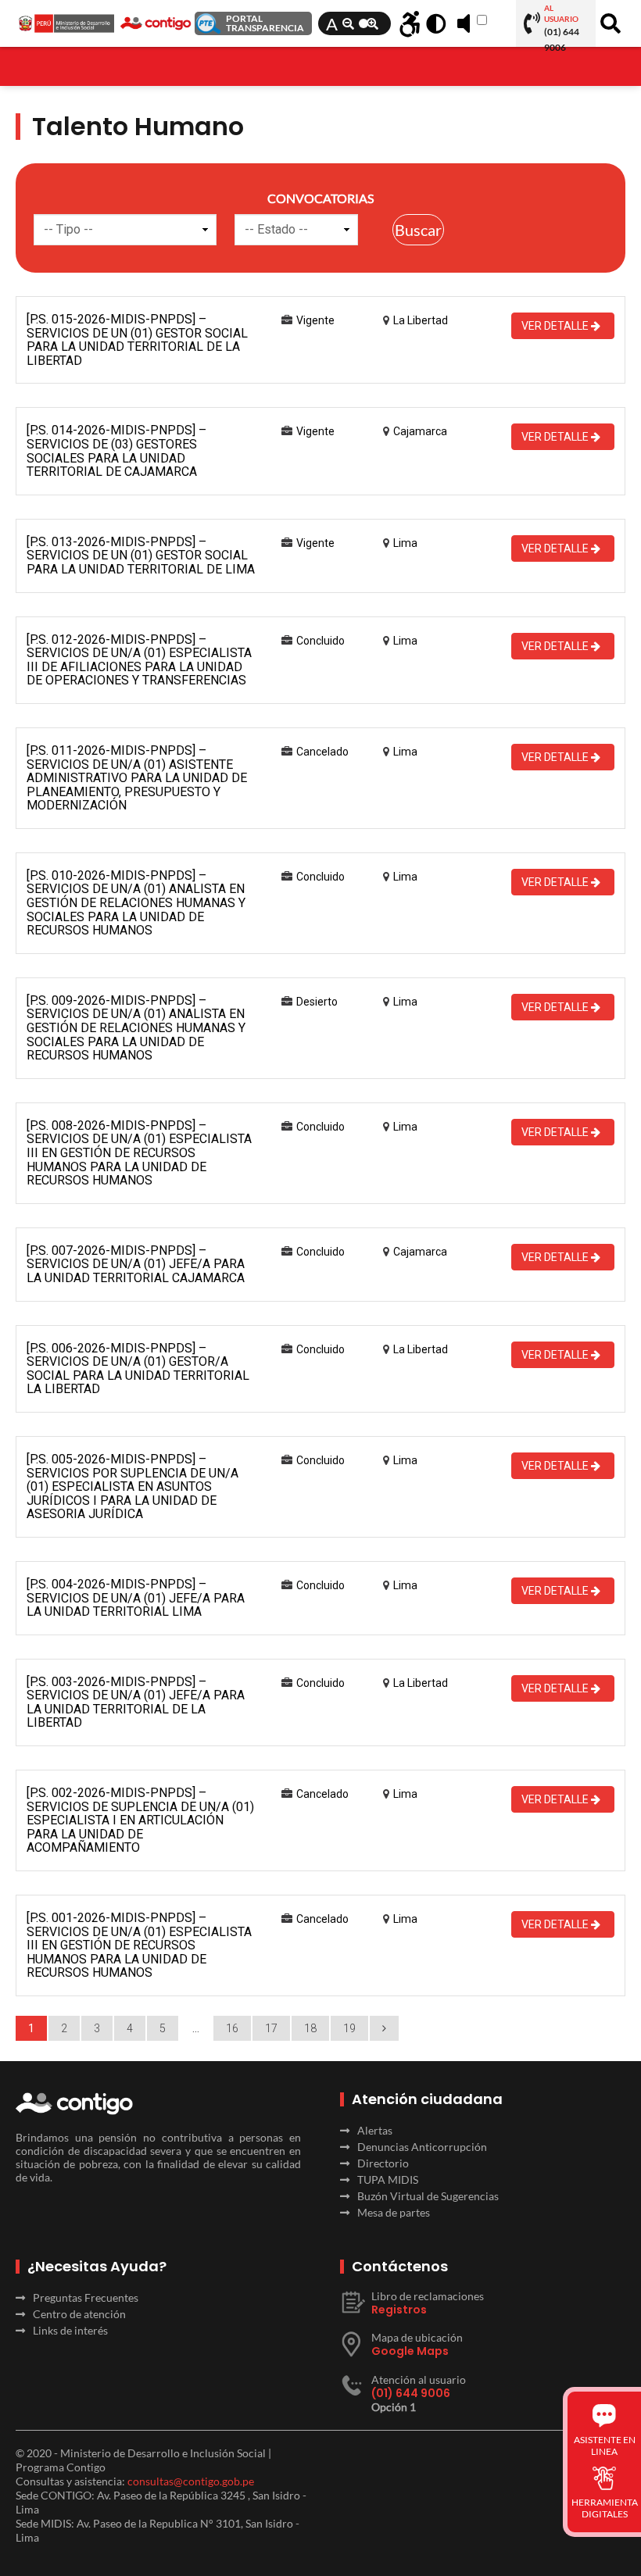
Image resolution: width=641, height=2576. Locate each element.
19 (349, 2028)
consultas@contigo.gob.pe (191, 2481)
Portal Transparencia (265, 23)
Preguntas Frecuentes (86, 2297)
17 (271, 2028)
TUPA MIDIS (388, 2179)
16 (232, 2028)
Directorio (383, 2163)
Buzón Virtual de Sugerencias (428, 2196)
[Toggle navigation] (26, 59)
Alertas (375, 2130)
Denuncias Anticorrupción (422, 2147)
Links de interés (70, 2330)
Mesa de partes (394, 2212)
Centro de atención (79, 2314)
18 (310, 2028)
